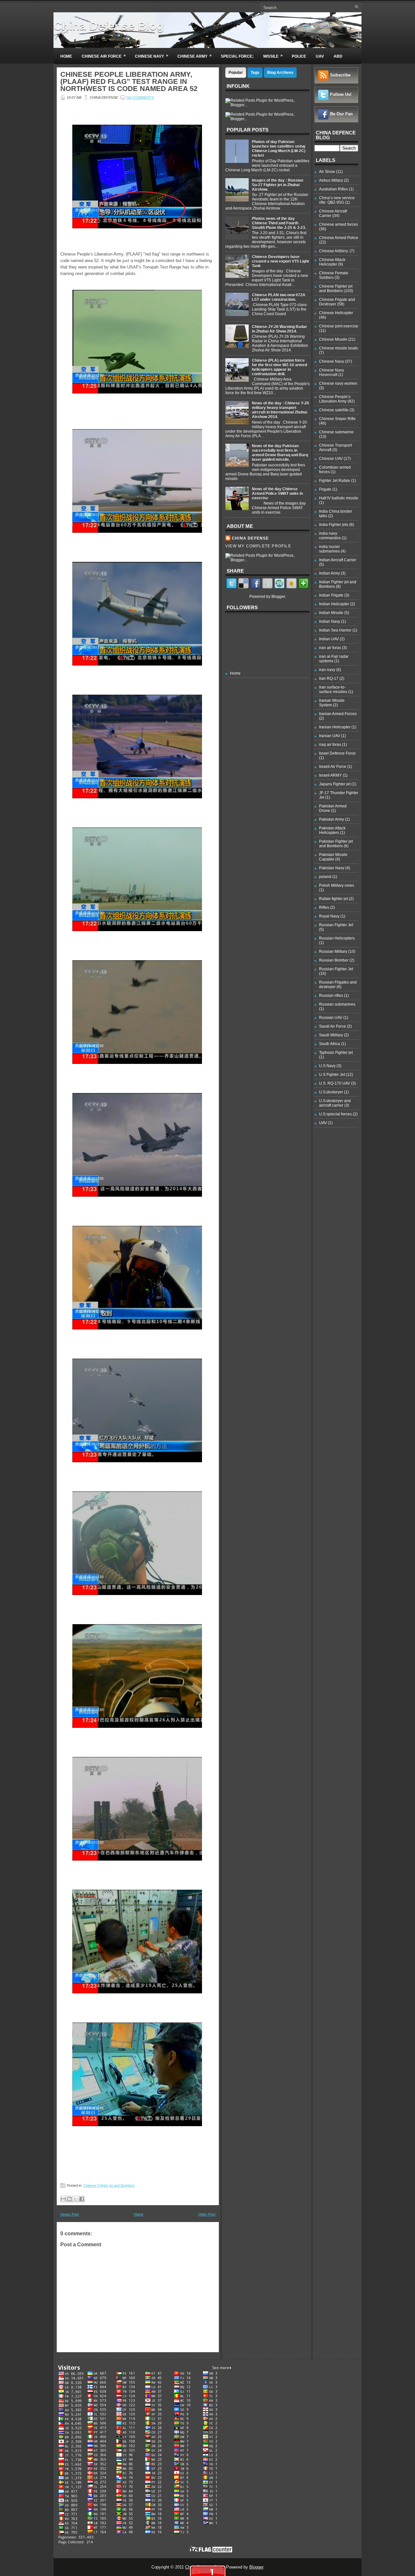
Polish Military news (337, 885)
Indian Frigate (331, 595)
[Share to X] (76, 2199)
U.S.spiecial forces (335, 1114)
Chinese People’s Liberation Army (335, 399)
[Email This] (63, 2199)
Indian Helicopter (334, 604)
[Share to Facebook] (82, 2199)
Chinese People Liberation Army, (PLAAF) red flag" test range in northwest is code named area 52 (129, 82)
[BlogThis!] (69, 2199)
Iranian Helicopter (335, 727)
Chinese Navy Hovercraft (332, 372)
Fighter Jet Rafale (335, 481)
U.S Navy (327, 1066)
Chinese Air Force (104, 56)
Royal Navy (329, 916)
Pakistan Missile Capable (333, 857)
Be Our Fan (341, 114)
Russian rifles (331, 996)
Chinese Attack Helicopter (332, 262)
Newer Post (70, 2214)
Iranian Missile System (332, 703)
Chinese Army (195, 56)
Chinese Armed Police (339, 238)
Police (299, 56)
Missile (273, 56)
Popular (236, 73)
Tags (255, 73)
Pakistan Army (332, 819)
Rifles (324, 907)
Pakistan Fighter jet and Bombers (336, 844)
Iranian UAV (330, 736)
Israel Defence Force (337, 753)
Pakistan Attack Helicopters (332, 830)
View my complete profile (258, 546)
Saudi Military (331, 1035)
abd (338, 56)
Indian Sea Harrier (335, 630)
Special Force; (237, 56)
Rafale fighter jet (333, 899)
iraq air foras (330, 745)
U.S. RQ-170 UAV (335, 1083)
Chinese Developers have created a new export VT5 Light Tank (280, 261)
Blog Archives (280, 73)
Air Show (327, 172)
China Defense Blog (109, 26)
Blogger (278, 597)
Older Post (207, 2214)
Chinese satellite (334, 410)
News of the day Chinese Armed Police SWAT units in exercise (277, 494)
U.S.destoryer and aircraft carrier (335, 1103)
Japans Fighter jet (335, 784)
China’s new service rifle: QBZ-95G (337, 200)
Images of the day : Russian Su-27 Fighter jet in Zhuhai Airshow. (278, 185)
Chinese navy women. (339, 383)
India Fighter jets (334, 525)
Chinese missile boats (338, 348)
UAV (320, 56)
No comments (140, 97)
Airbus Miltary (331, 180)
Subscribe (340, 75)
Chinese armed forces (338, 224)
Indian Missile (331, 613)
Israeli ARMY (330, 775)
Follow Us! (341, 94)
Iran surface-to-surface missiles (333, 690)
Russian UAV (331, 1018)
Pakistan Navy (332, 868)
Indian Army (329, 573)
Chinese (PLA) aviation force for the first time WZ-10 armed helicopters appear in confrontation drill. (279, 367)
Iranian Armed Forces (338, 714)
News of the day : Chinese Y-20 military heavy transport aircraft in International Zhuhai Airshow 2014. (280, 410)
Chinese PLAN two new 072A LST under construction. (279, 297)
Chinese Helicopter (336, 313)
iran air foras (330, 648)
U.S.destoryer (331, 1092)
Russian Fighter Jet (336, 925)
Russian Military (333, 952)
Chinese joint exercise (339, 326)
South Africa (330, 1044)
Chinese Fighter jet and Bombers (109, 2185)
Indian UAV (329, 639)
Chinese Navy (152, 56)
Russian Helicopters (337, 938)
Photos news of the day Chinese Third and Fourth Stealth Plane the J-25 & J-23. (279, 223)
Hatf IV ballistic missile (339, 498)
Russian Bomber (334, 960)
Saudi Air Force (332, 1026)
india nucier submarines (329, 549)
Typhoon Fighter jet (336, 1053)
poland (325, 877)
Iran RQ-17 (329, 678)
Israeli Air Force (333, 767)
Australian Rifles (333, 189)
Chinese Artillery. (334, 251)
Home (66, 56)
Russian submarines (337, 1004)
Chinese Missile (333, 339)
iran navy (327, 670)
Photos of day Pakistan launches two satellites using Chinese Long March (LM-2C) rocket (279, 149)
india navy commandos (330, 536)
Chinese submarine (336, 432)
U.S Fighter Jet (332, 1075)
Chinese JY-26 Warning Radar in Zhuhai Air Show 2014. (279, 329)
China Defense (250, 538)
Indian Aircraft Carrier (338, 560)
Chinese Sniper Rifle (337, 419)
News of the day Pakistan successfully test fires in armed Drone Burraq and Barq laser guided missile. (280, 453)
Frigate (325, 489)
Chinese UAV (331, 459)
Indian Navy (330, 621)
